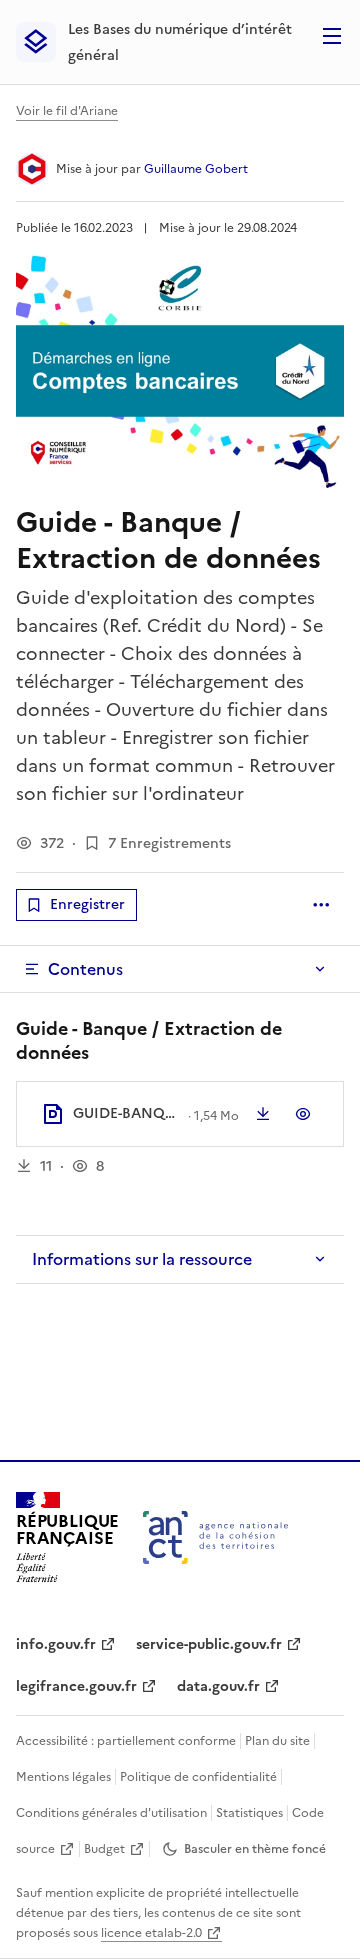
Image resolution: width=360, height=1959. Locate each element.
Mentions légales (63, 1777)
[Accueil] (215, 1537)
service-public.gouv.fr (209, 1644)
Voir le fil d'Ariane (67, 111)
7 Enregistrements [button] (169, 843)
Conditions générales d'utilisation (111, 1813)
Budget (104, 1849)
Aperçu (303, 1114)
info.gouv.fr (56, 1644)
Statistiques (249, 1813)
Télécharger (263, 1114)
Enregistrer (87, 904)
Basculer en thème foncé (255, 1849)
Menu (332, 36)
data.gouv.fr (218, 1686)
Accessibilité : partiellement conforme (126, 1741)
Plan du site (277, 1741)
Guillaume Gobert (196, 169)
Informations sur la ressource (142, 1259)
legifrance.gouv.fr (76, 1686)
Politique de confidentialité (198, 1777)
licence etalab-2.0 (151, 1933)
